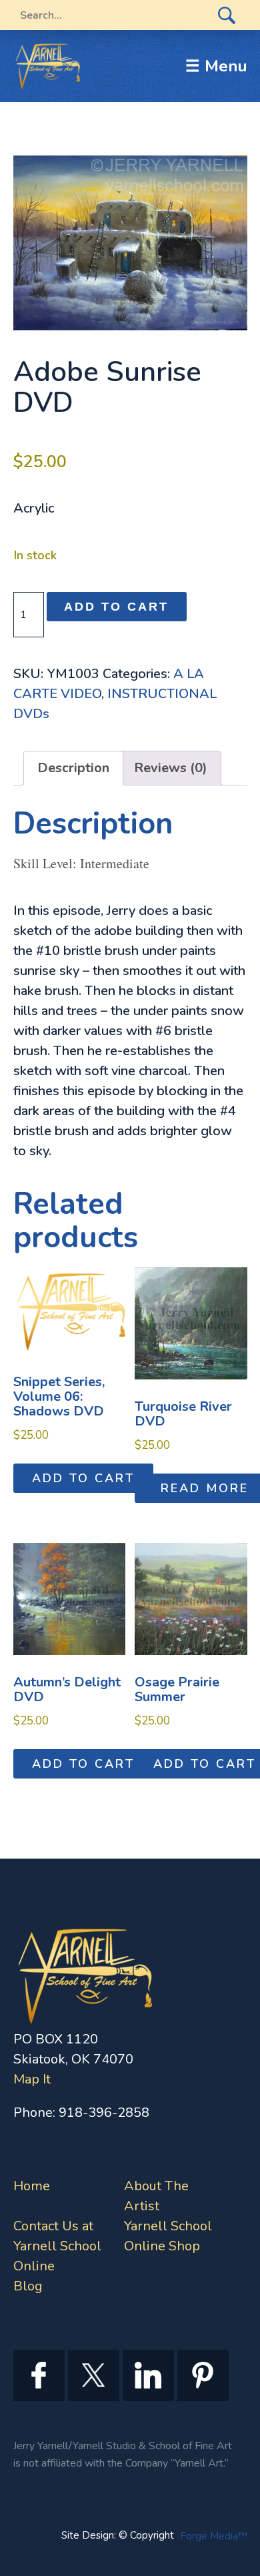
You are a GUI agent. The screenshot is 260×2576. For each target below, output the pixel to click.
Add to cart (116, 607)
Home (32, 2186)
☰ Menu (216, 66)
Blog (28, 2286)
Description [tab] (73, 768)
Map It (32, 2079)
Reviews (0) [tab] (171, 768)
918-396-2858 (104, 2113)
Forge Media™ (214, 2536)
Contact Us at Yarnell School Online (57, 2246)
